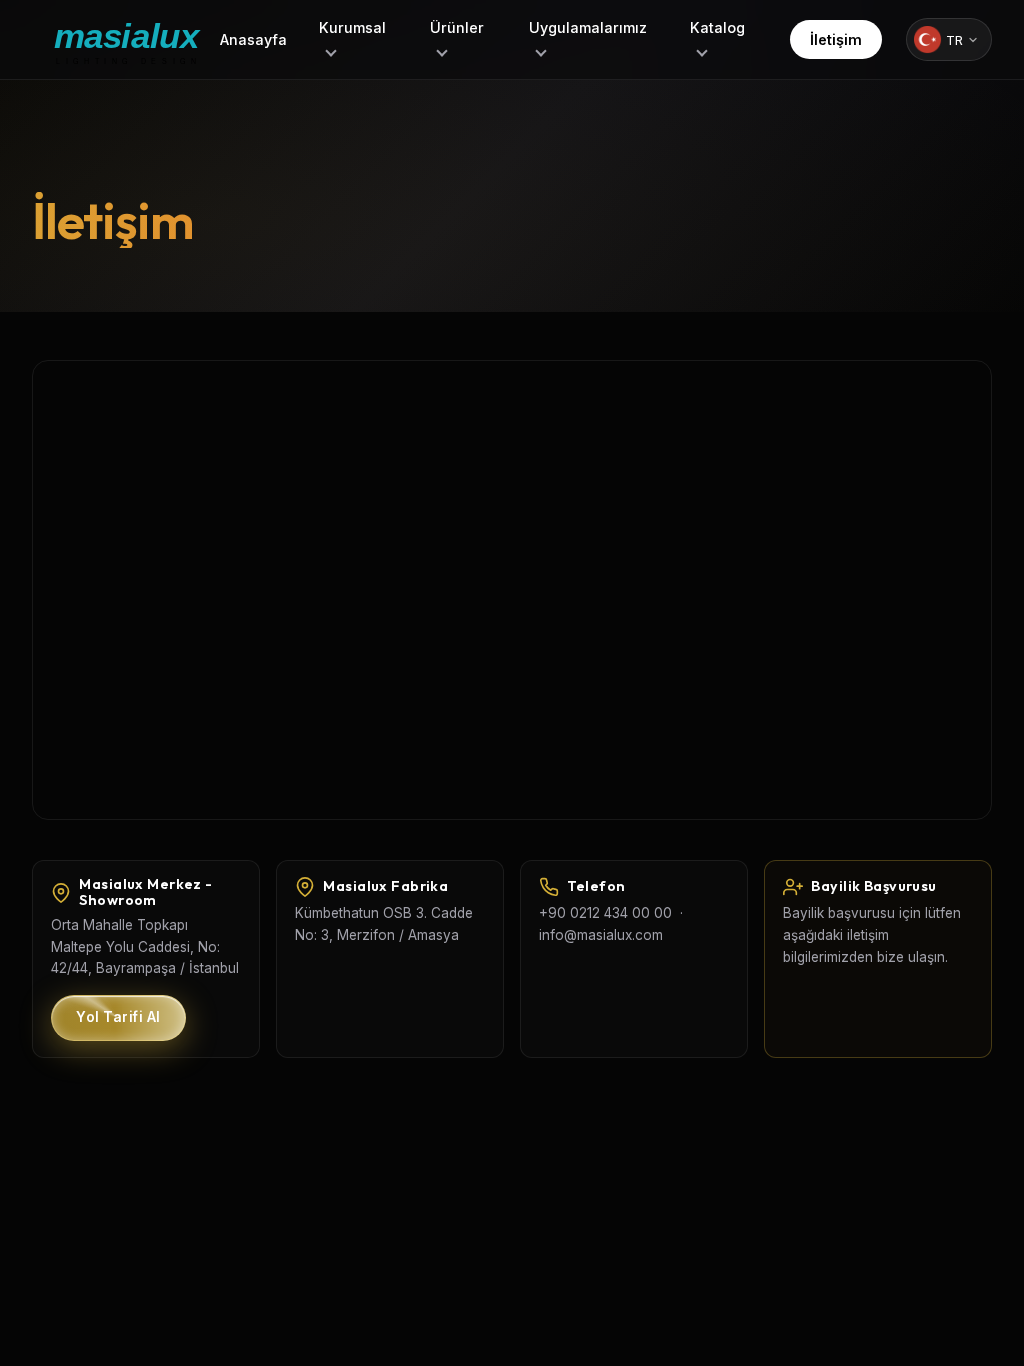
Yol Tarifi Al (118, 1017)
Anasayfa (253, 39)
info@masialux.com (601, 935)
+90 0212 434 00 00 (605, 913)
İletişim (836, 39)
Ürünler (457, 27)
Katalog (717, 27)
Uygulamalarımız (588, 27)
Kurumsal (352, 27)
